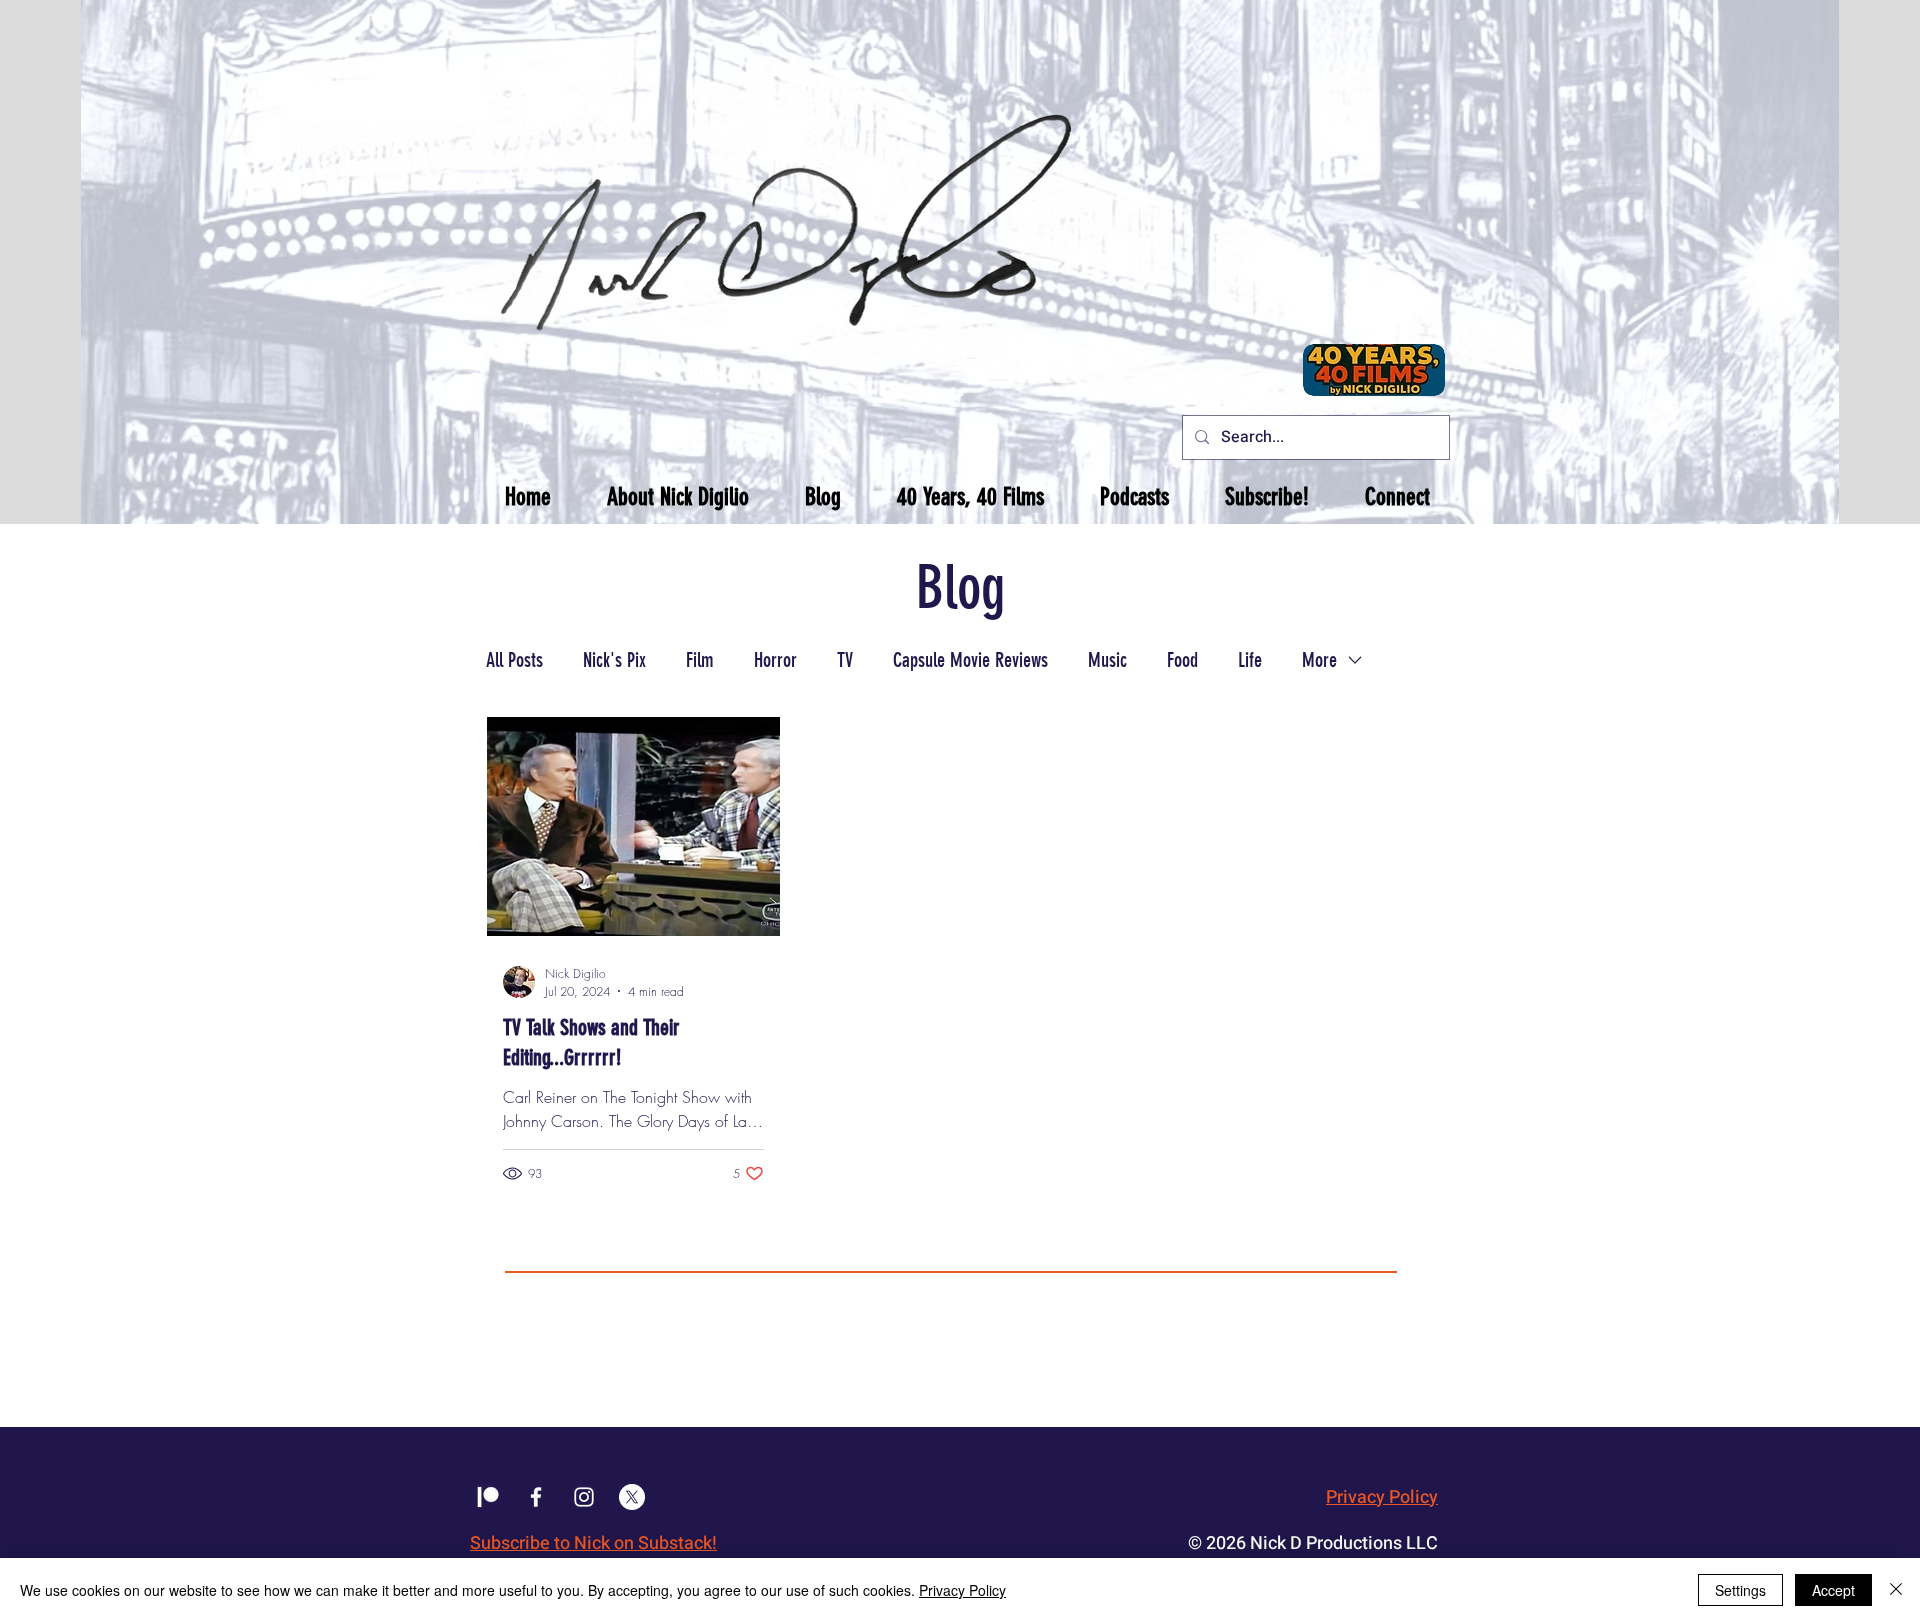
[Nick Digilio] (536, 1497)
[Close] (1896, 1590)
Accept (1833, 1590)
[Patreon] (488, 1497)
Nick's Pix (614, 660)
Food (1182, 660)
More (1319, 660)
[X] (632, 1497)
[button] (678, 497)
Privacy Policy (1382, 1497)
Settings (1740, 1590)
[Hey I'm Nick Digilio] (584, 1497)
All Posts (514, 660)
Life (1250, 660)
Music (1107, 660)
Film (700, 660)
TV (845, 660)
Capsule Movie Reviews (970, 660)
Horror (775, 660)
